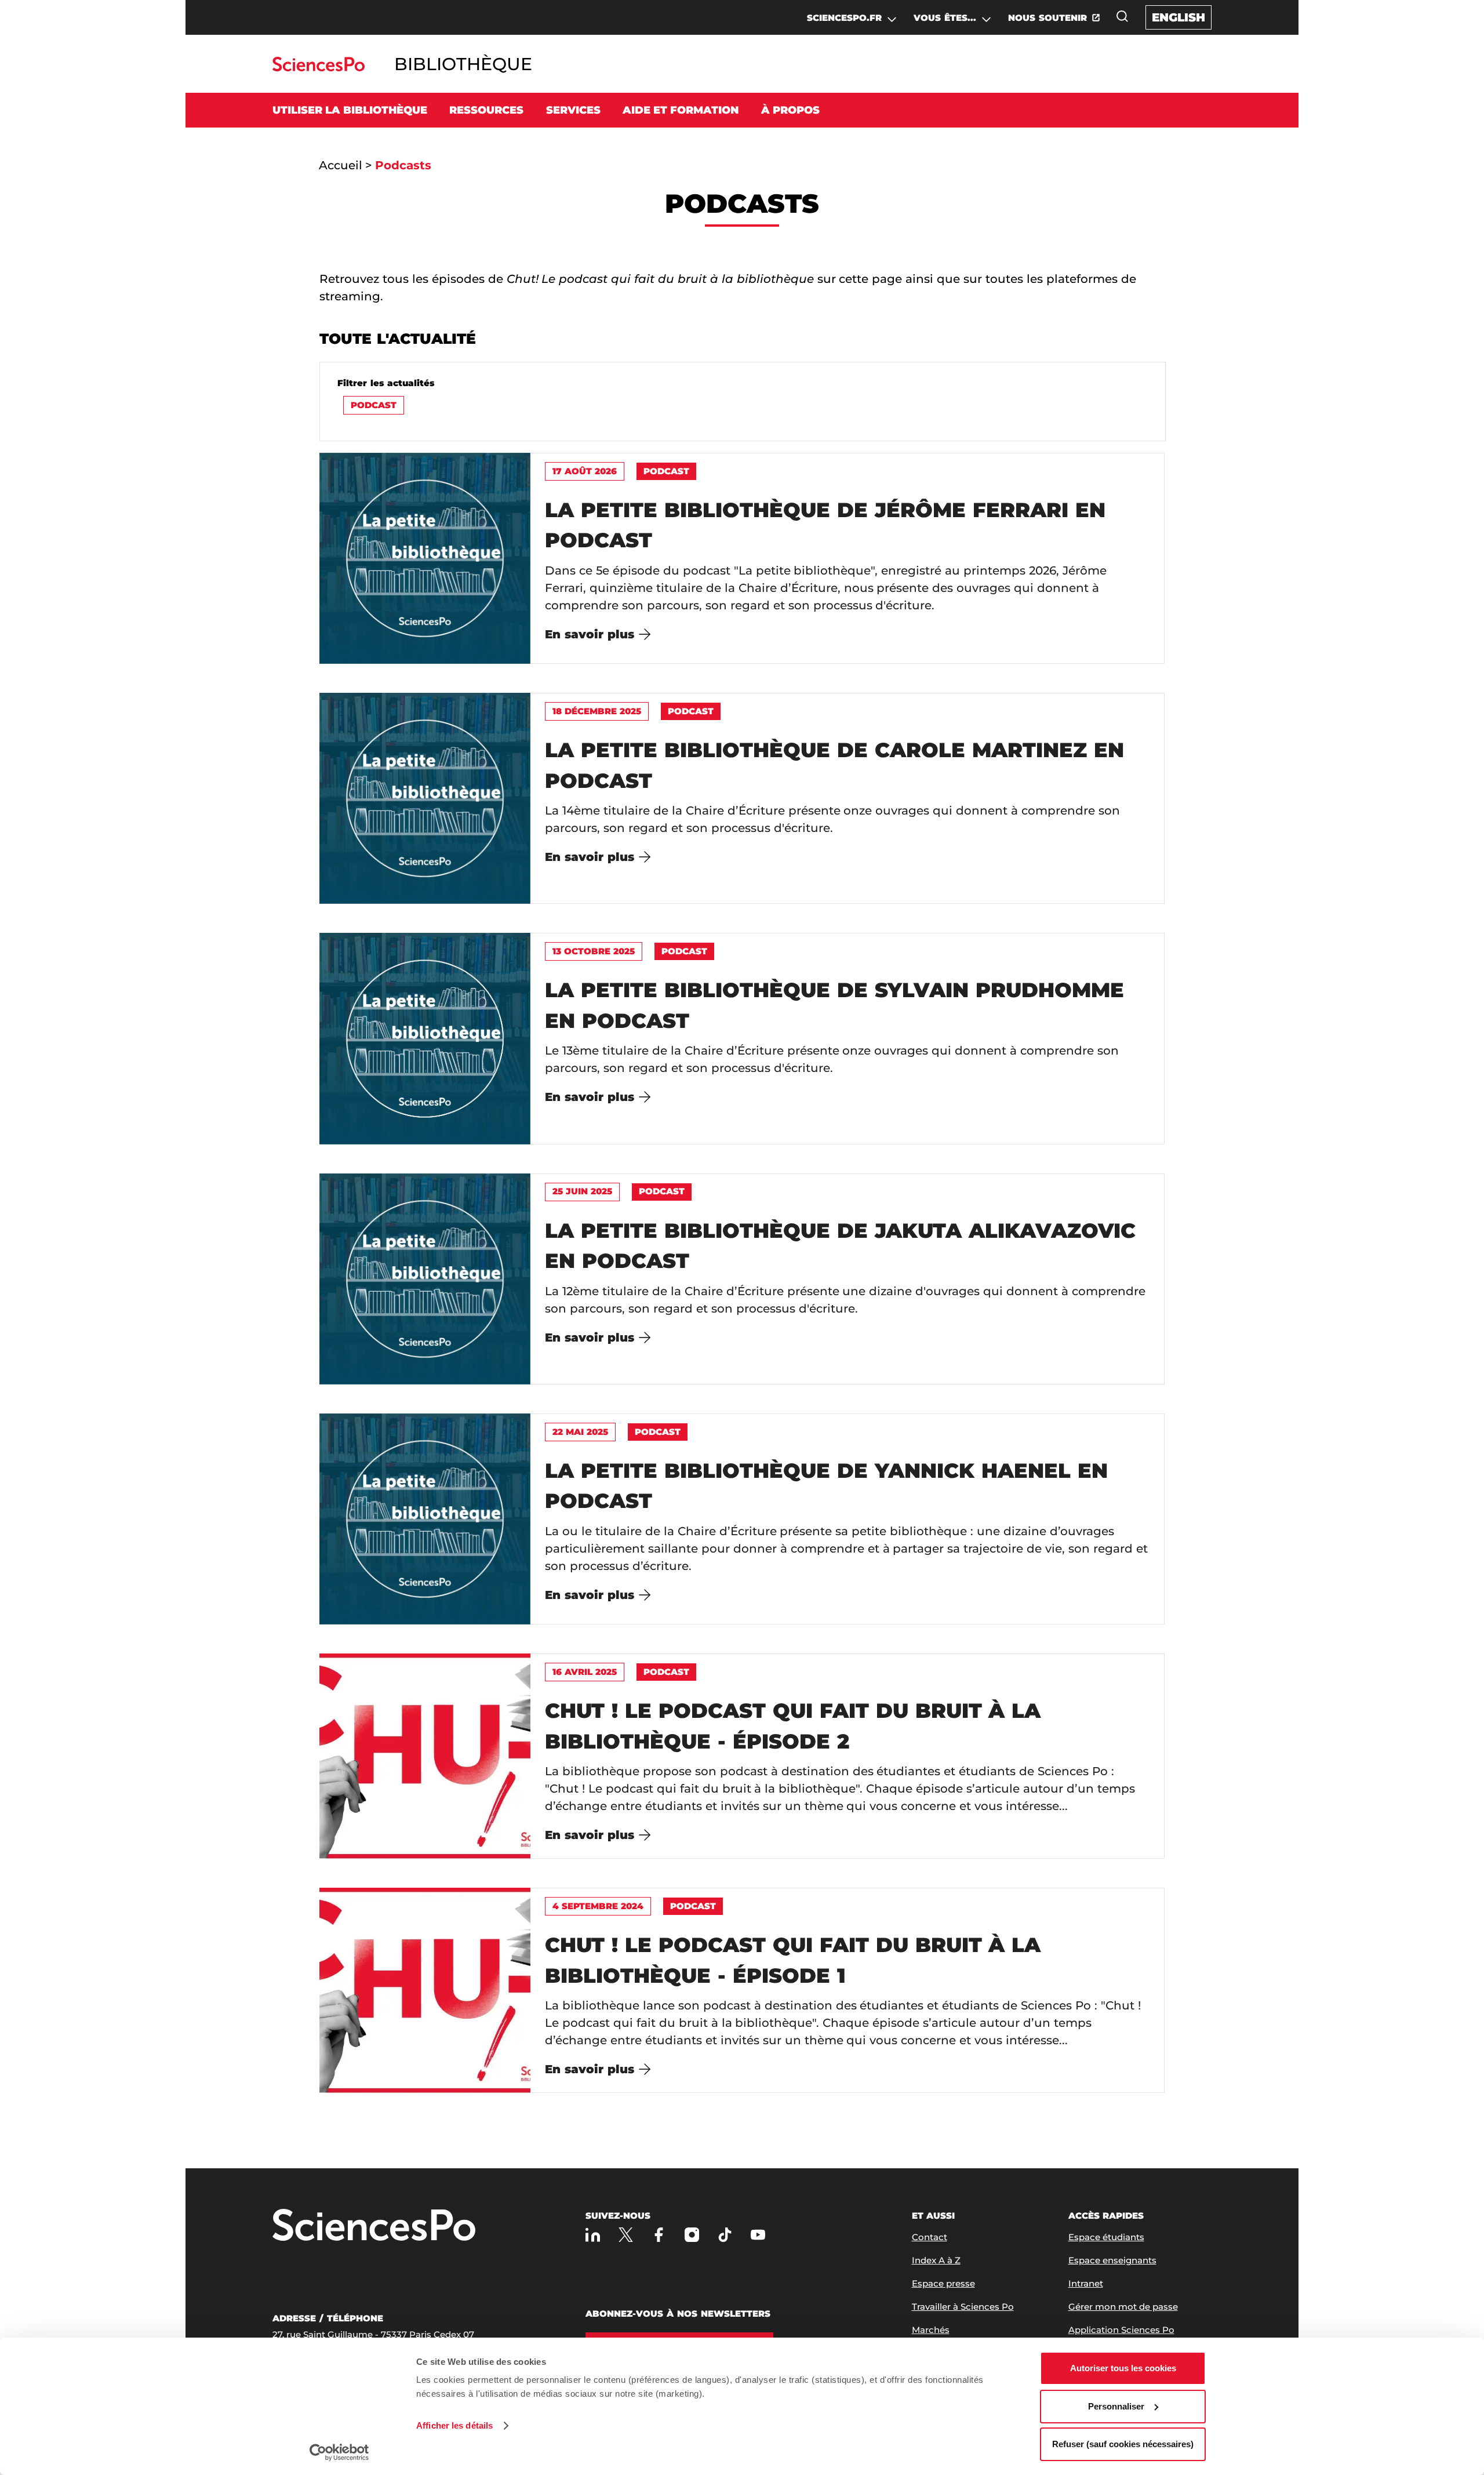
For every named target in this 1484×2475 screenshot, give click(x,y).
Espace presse (943, 2283)
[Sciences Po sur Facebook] (659, 2235)
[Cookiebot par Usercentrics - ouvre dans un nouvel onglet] (339, 2452)
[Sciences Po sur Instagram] (692, 2235)
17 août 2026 (585, 471)
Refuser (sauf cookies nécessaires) (1123, 2444)
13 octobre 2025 (594, 951)
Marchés (931, 2330)
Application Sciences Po (1121, 2330)
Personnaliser (1116, 2406)
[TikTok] (725, 2235)
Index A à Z (936, 2260)
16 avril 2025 (585, 1672)
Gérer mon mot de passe (1123, 2307)
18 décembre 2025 (597, 711)
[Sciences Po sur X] (626, 2235)
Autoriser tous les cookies (1123, 2368)
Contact (930, 2237)
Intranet (1086, 2283)
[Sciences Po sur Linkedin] (593, 2235)
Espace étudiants (1106, 2237)
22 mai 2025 (580, 1432)
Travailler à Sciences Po (963, 2307)
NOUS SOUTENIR (1047, 18)
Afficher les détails (454, 2425)
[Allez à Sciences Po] (374, 2226)
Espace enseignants (1112, 2260)
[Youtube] (758, 2235)
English (1179, 17)
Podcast (374, 405)
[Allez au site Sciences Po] (319, 68)
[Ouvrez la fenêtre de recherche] (1122, 16)
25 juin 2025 (582, 1191)
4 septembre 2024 (598, 1906)
